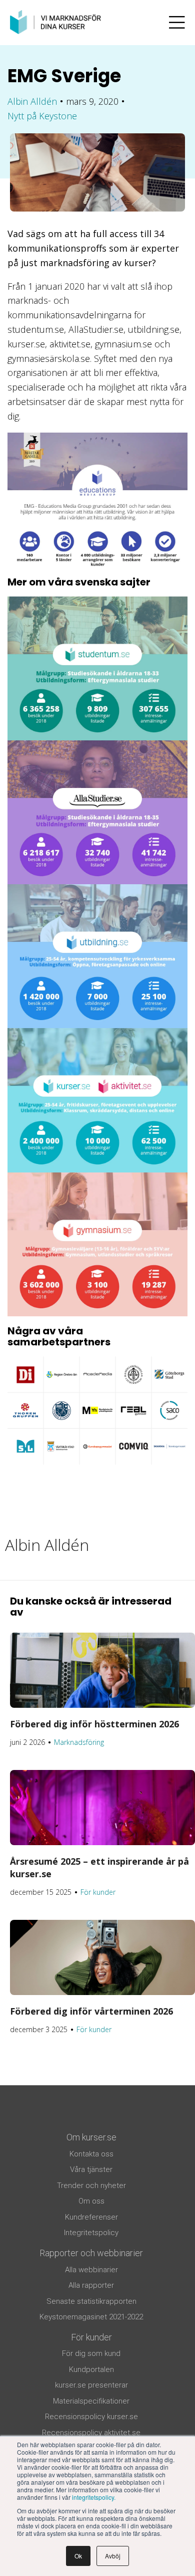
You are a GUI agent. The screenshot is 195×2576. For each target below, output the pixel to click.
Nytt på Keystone (42, 116)
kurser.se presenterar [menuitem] (91, 2385)
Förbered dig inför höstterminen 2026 (94, 1724)
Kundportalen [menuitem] (91, 2369)
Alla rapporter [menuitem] (91, 2285)
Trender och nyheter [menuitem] (91, 2186)
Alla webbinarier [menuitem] (91, 2270)
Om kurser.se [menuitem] (91, 2137)
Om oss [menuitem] (91, 2201)
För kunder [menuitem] (91, 2337)
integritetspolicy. (94, 2497)
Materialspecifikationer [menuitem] (91, 2401)
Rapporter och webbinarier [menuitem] (91, 2253)
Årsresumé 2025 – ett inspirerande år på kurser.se (99, 1867)
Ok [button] (78, 2556)
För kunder (98, 1892)
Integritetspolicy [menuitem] (91, 2233)
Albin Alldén (32, 101)
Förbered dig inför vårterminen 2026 (91, 2011)
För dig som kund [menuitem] (91, 2353)
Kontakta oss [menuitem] (91, 2154)
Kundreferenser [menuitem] (91, 2217)
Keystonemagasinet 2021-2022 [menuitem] (91, 2317)
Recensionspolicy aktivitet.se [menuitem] (91, 2433)
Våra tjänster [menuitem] (91, 2169)
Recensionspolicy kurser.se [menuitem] (91, 2417)
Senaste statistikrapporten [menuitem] (91, 2301)
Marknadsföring (79, 1742)
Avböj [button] (113, 2556)
